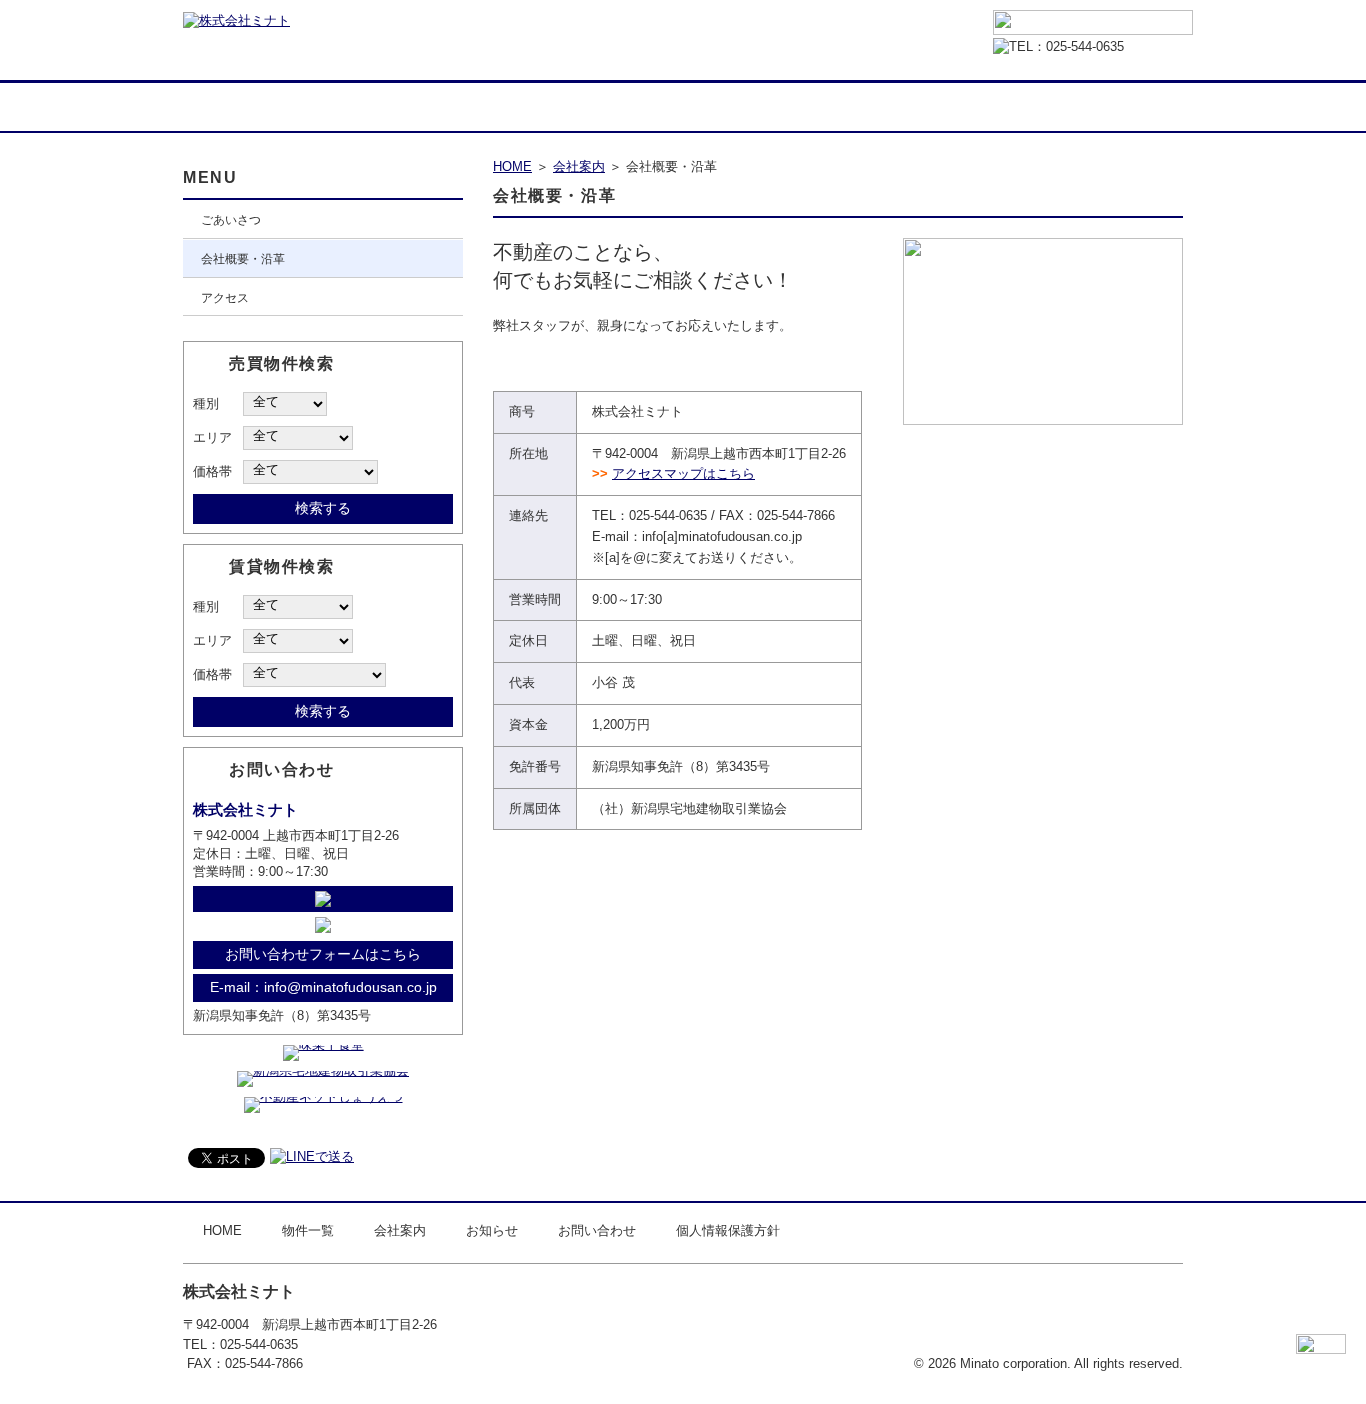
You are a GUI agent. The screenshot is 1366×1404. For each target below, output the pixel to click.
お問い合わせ (1068, 105)
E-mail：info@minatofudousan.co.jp (323, 987)
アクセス (225, 298)
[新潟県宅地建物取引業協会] (323, 1070)
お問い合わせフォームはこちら (323, 954)
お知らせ (838, 105)
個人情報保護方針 (728, 1230)
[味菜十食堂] (323, 1044)
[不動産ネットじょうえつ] (323, 1096)
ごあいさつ (231, 220)
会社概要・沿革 (243, 259)
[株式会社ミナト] (236, 20)
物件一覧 (378, 105)
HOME (223, 105)
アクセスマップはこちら (683, 473)
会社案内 (608, 105)
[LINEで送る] (312, 1156)
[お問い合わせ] (1093, 23)
